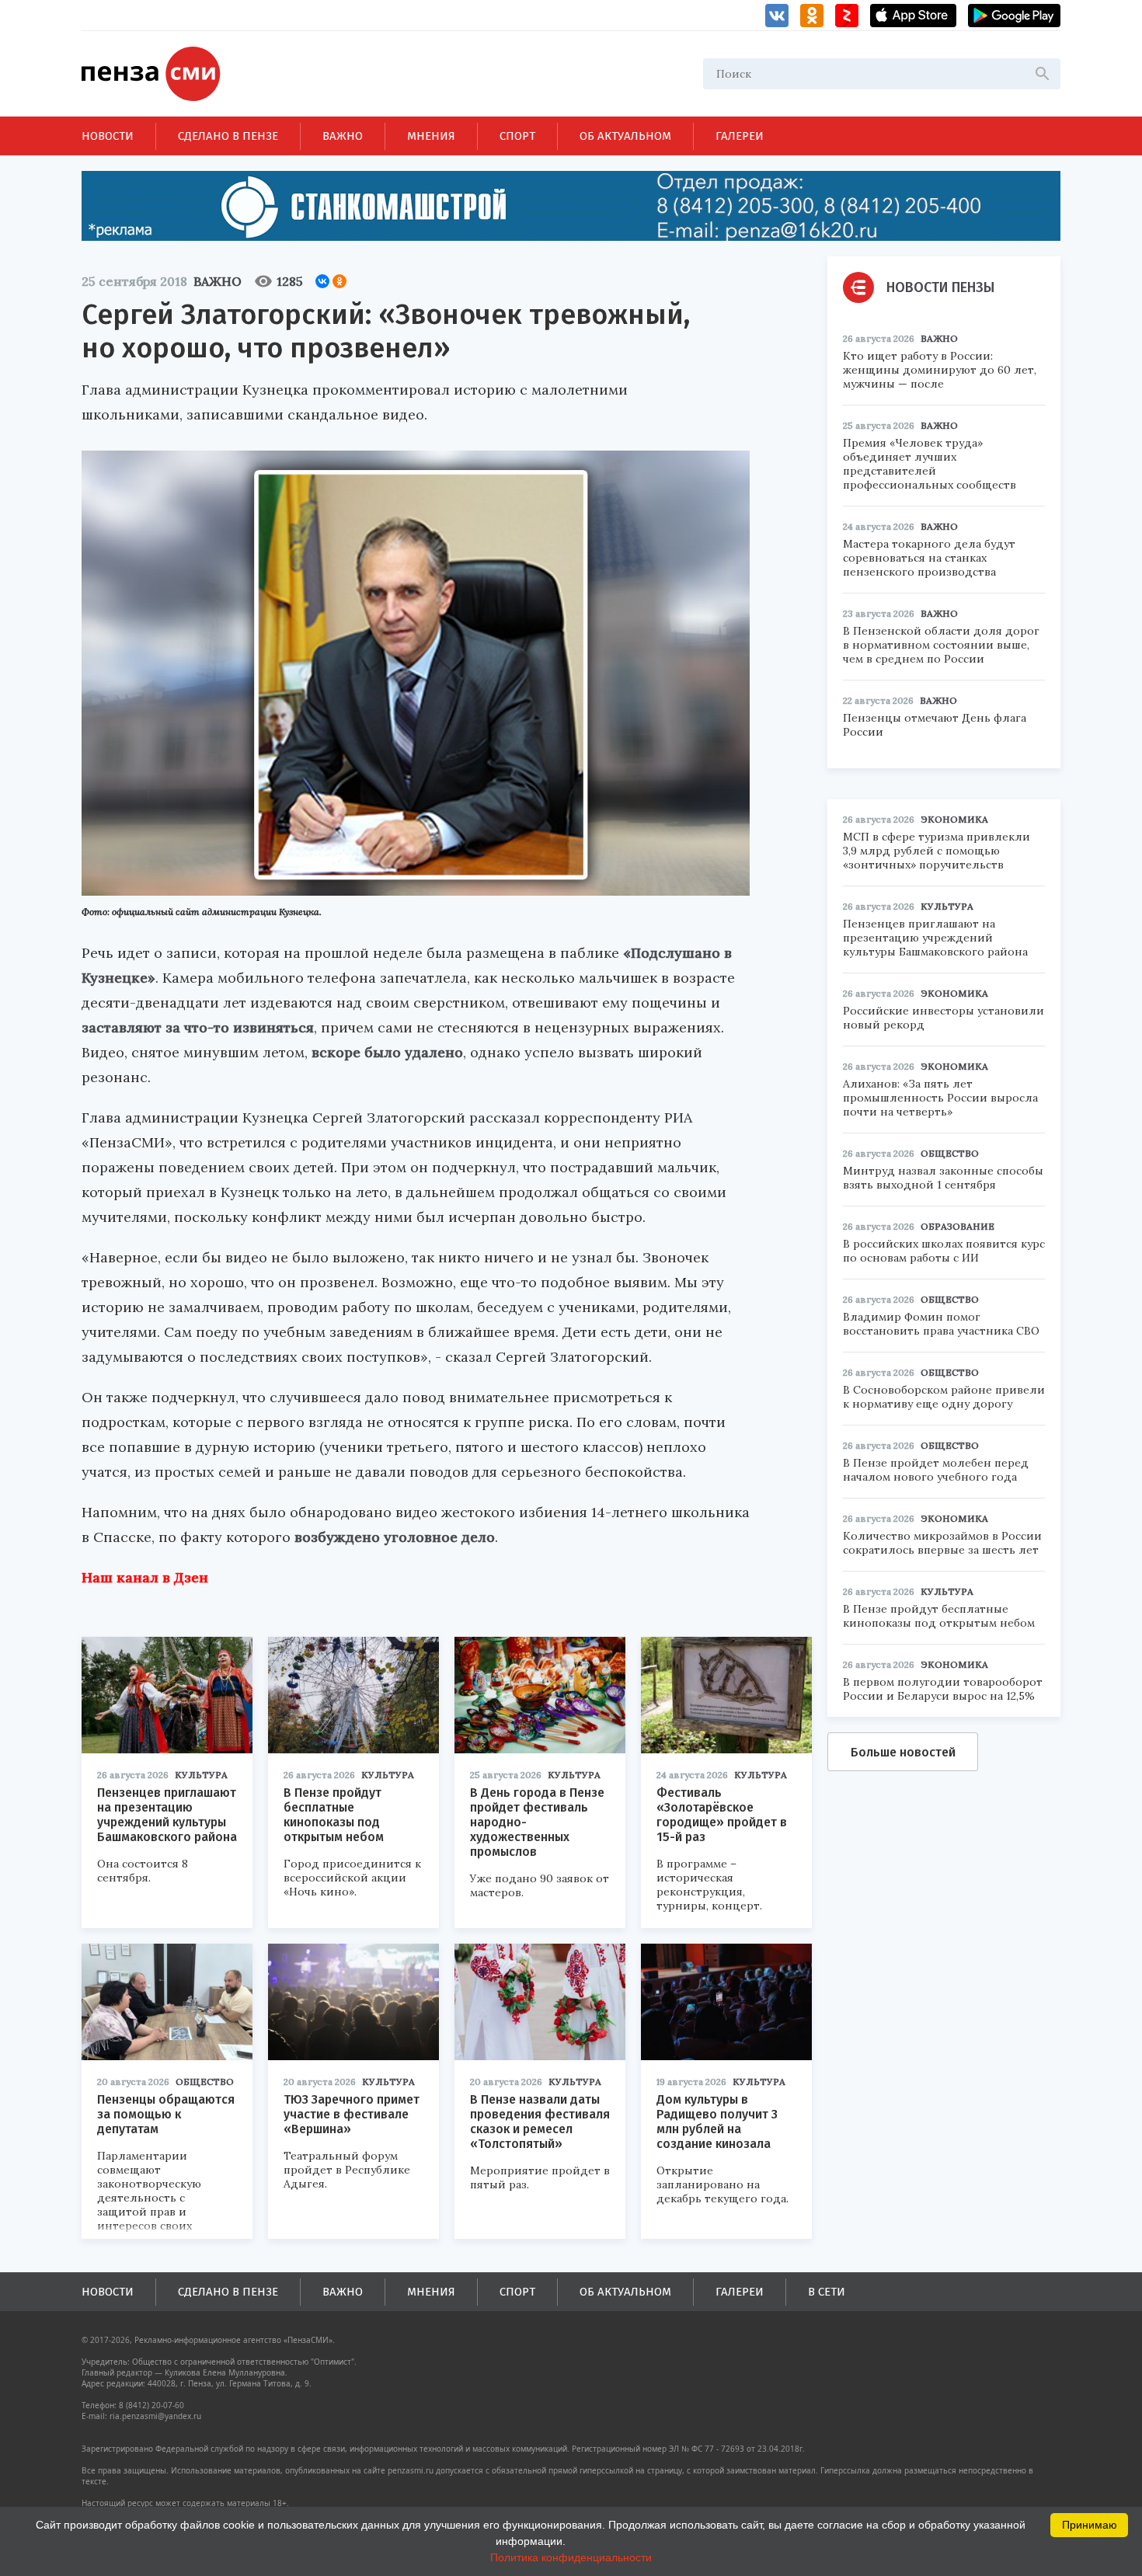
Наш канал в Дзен (145, 1577)
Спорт (517, 136)
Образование (957, 1226)
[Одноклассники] (339, 281)
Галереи (740, 136)
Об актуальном (625, 136)
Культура (201, 1775)
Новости (108, 136)
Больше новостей (903, 1752)
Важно (343, 136)
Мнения (431, 136)
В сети (827, 2292)
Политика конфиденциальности (571, 2557)
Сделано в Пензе (228, 136)
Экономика (954, 819)
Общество (205, 2082)
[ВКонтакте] (322, 281)
